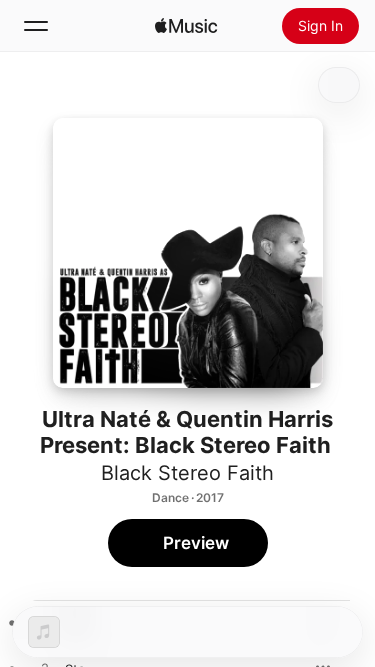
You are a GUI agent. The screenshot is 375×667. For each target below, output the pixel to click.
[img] (186, 26)
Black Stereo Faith (187, 473)
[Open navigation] (36, 26)
